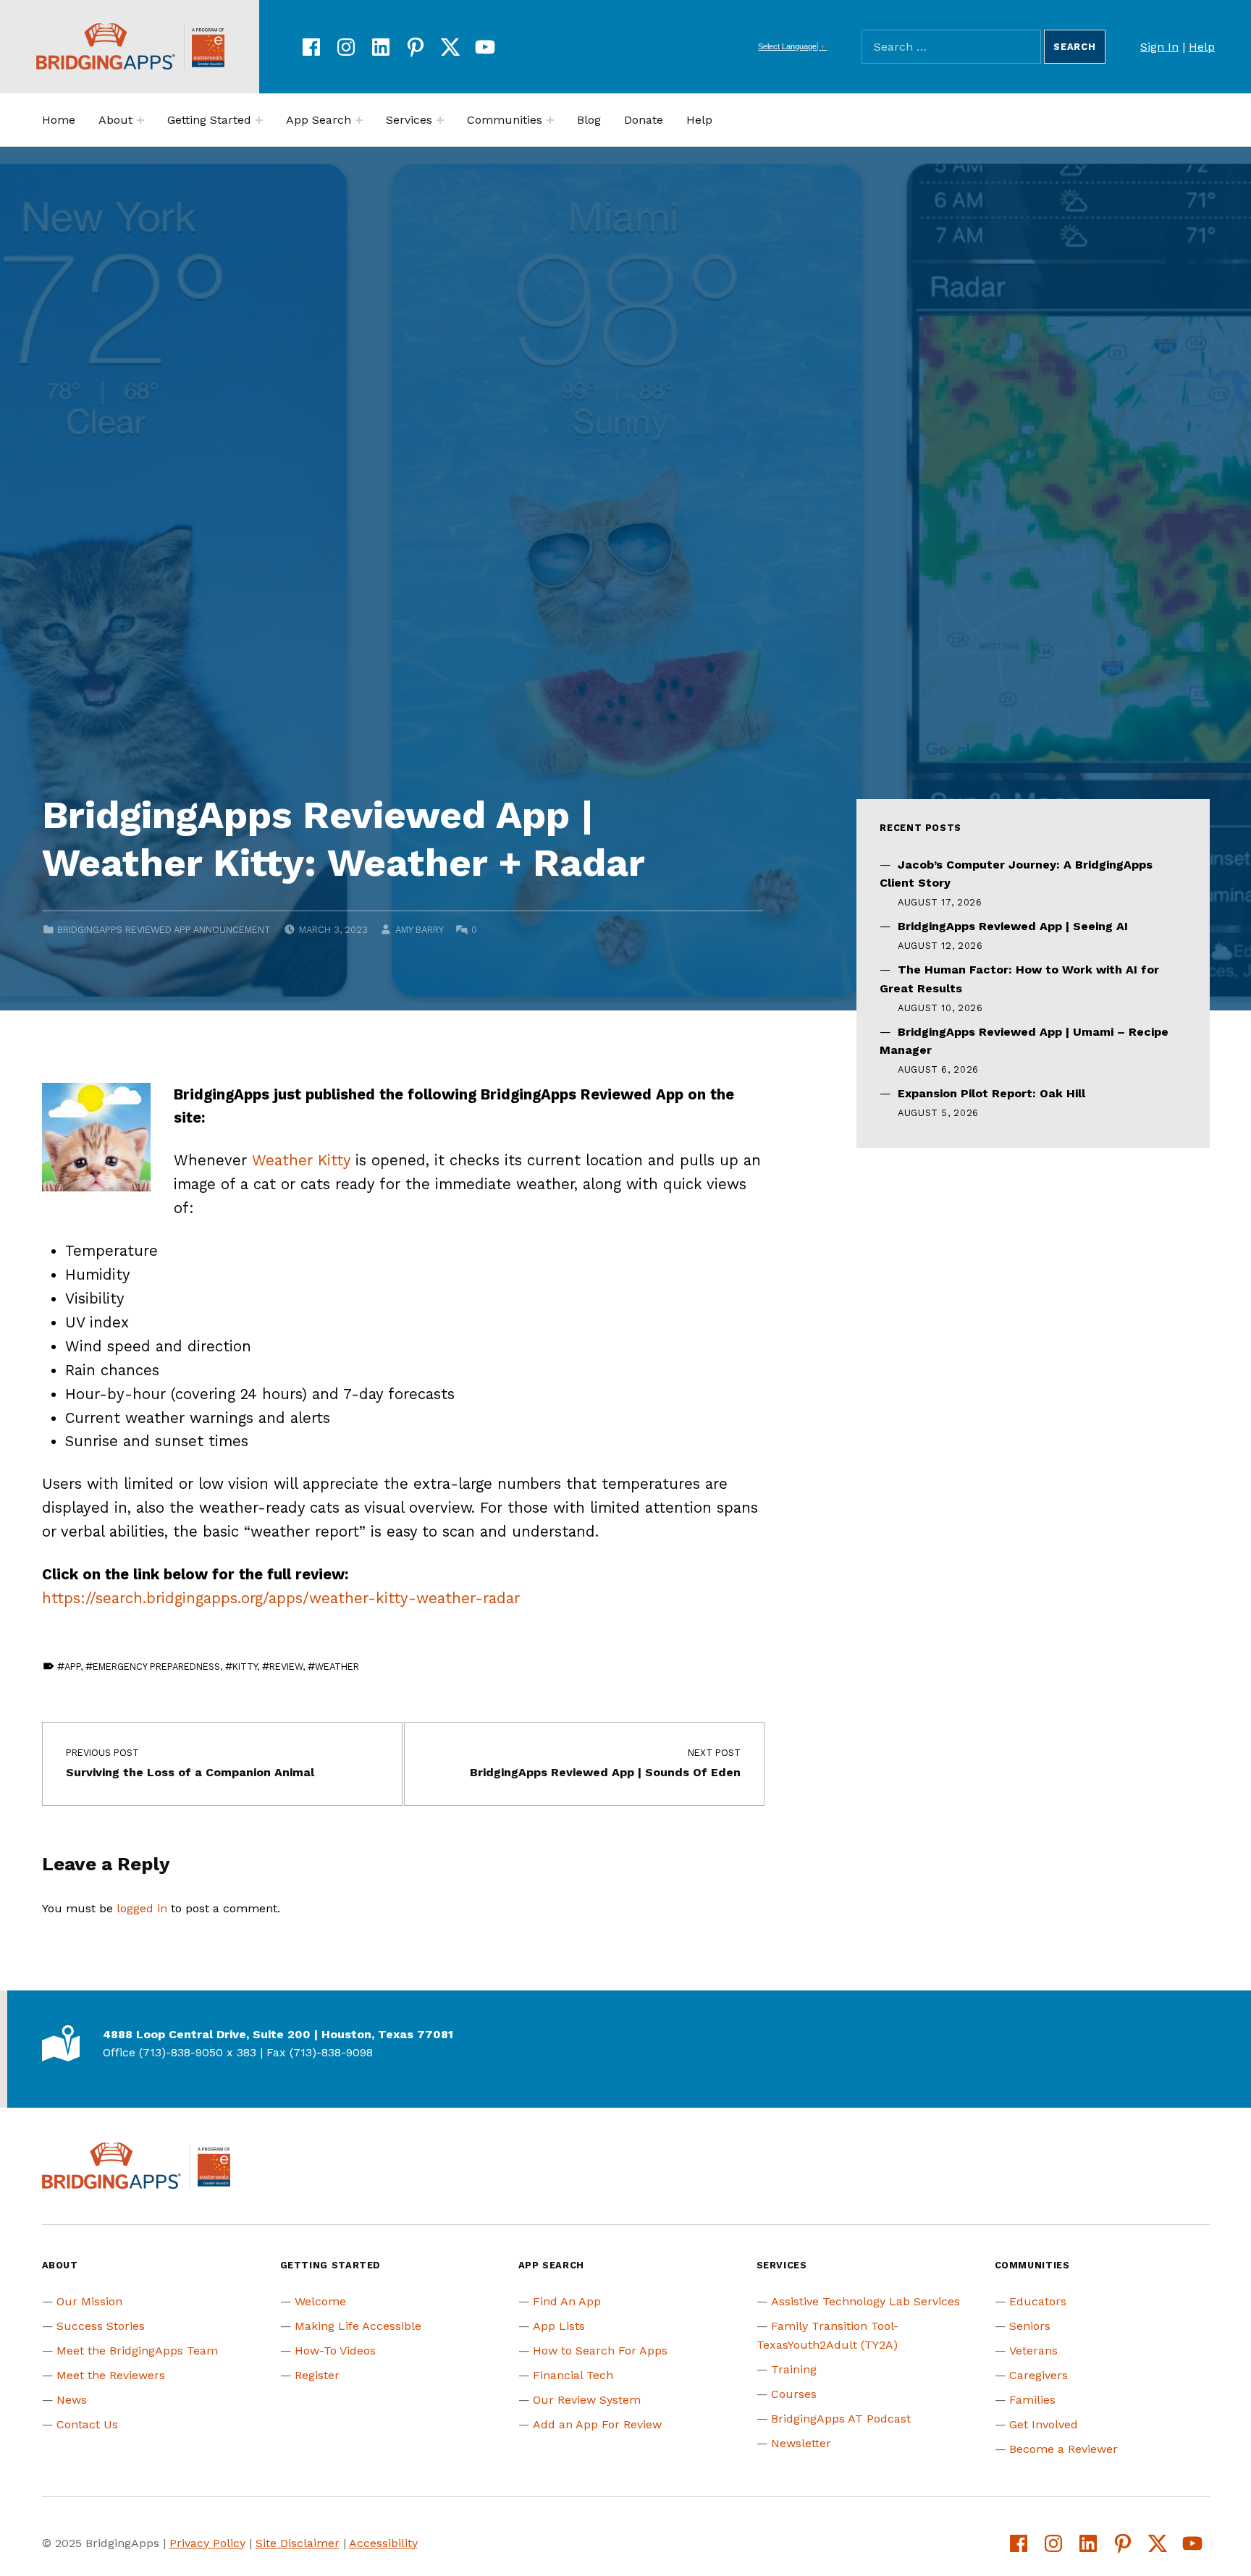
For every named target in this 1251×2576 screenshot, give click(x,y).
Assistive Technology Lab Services (865, 2301)
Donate (644, 120)
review (286, 1667)
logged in (142, 1908)
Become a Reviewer (1063, 2449)
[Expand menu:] (140, 120)
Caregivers (1039, 2375)
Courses (794, 2394)
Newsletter (801, 2443)
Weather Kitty (301, 1160)
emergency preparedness (156, 1667)
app (72, 1667)
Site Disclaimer (298, 2543)
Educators (1038, 2301)
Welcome (320, 2301)
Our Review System (587, 2400)
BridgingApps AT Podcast (841, 2419)
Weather (337, 1667)
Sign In (1159, 47)
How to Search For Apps (600, 2351)
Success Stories (101, 2326)
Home (59, 120)
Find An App (567, 2301)
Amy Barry (419, 930)
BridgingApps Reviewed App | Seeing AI (1013, 926)
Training (794, 2369)
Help (1202, 47)
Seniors (1030, 2326)
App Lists (559, 2326)
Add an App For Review (597, 2424)
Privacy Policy (207, 2543)
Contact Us (87, 2424)
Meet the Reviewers (111, 2375)
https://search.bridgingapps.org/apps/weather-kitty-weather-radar (281, 1598)
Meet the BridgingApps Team (137, 2351)
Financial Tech (573, 2375)
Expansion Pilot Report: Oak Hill (991, 1093)
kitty (245, 1667)
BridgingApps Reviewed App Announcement (164, 930)
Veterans (1033, 2351)
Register (317, 2375)
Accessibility (383, 2543)
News (72, 2400)
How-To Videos (335, 2351)
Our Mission (89, 2301)
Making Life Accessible (358, 2326)
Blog (589, 120)
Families (1032, 2400)
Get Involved (1044, 2424)
